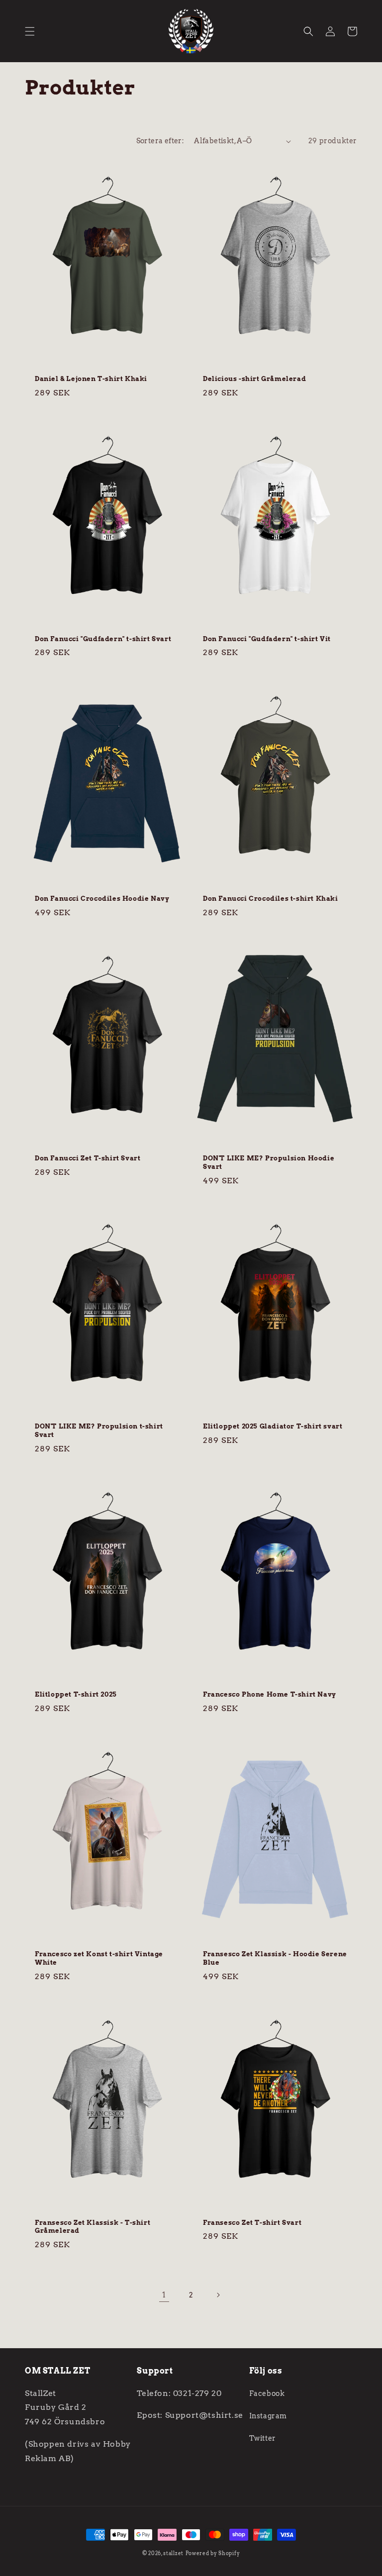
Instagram (268, 2416)
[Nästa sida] (218, 2295)
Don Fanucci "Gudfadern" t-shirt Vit (267, 639)
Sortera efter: (160, 141)
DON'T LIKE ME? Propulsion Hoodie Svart (269, 1162)
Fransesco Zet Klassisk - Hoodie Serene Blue (275, 1958)
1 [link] (164, 2295)
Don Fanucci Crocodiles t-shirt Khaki (271, 899)
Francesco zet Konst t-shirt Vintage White (99, 1958)
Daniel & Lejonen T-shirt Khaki (91, 379)
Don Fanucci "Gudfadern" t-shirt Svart (103, 639)
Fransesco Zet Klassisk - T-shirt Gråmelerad (93, 2227)
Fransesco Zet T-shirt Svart (252, 2223)
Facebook (267, 2393)
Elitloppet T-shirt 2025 (76, 1694)
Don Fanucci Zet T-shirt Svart (88, 1158)
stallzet (173, 2553)
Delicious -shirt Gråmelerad (254, 379)
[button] (30, 31)
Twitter (263, 2438)
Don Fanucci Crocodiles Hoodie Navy (102, 899)
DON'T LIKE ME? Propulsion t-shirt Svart (99, 1431)
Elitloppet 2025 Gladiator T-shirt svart (273, 1426)
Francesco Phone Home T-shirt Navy (270, 1694)
